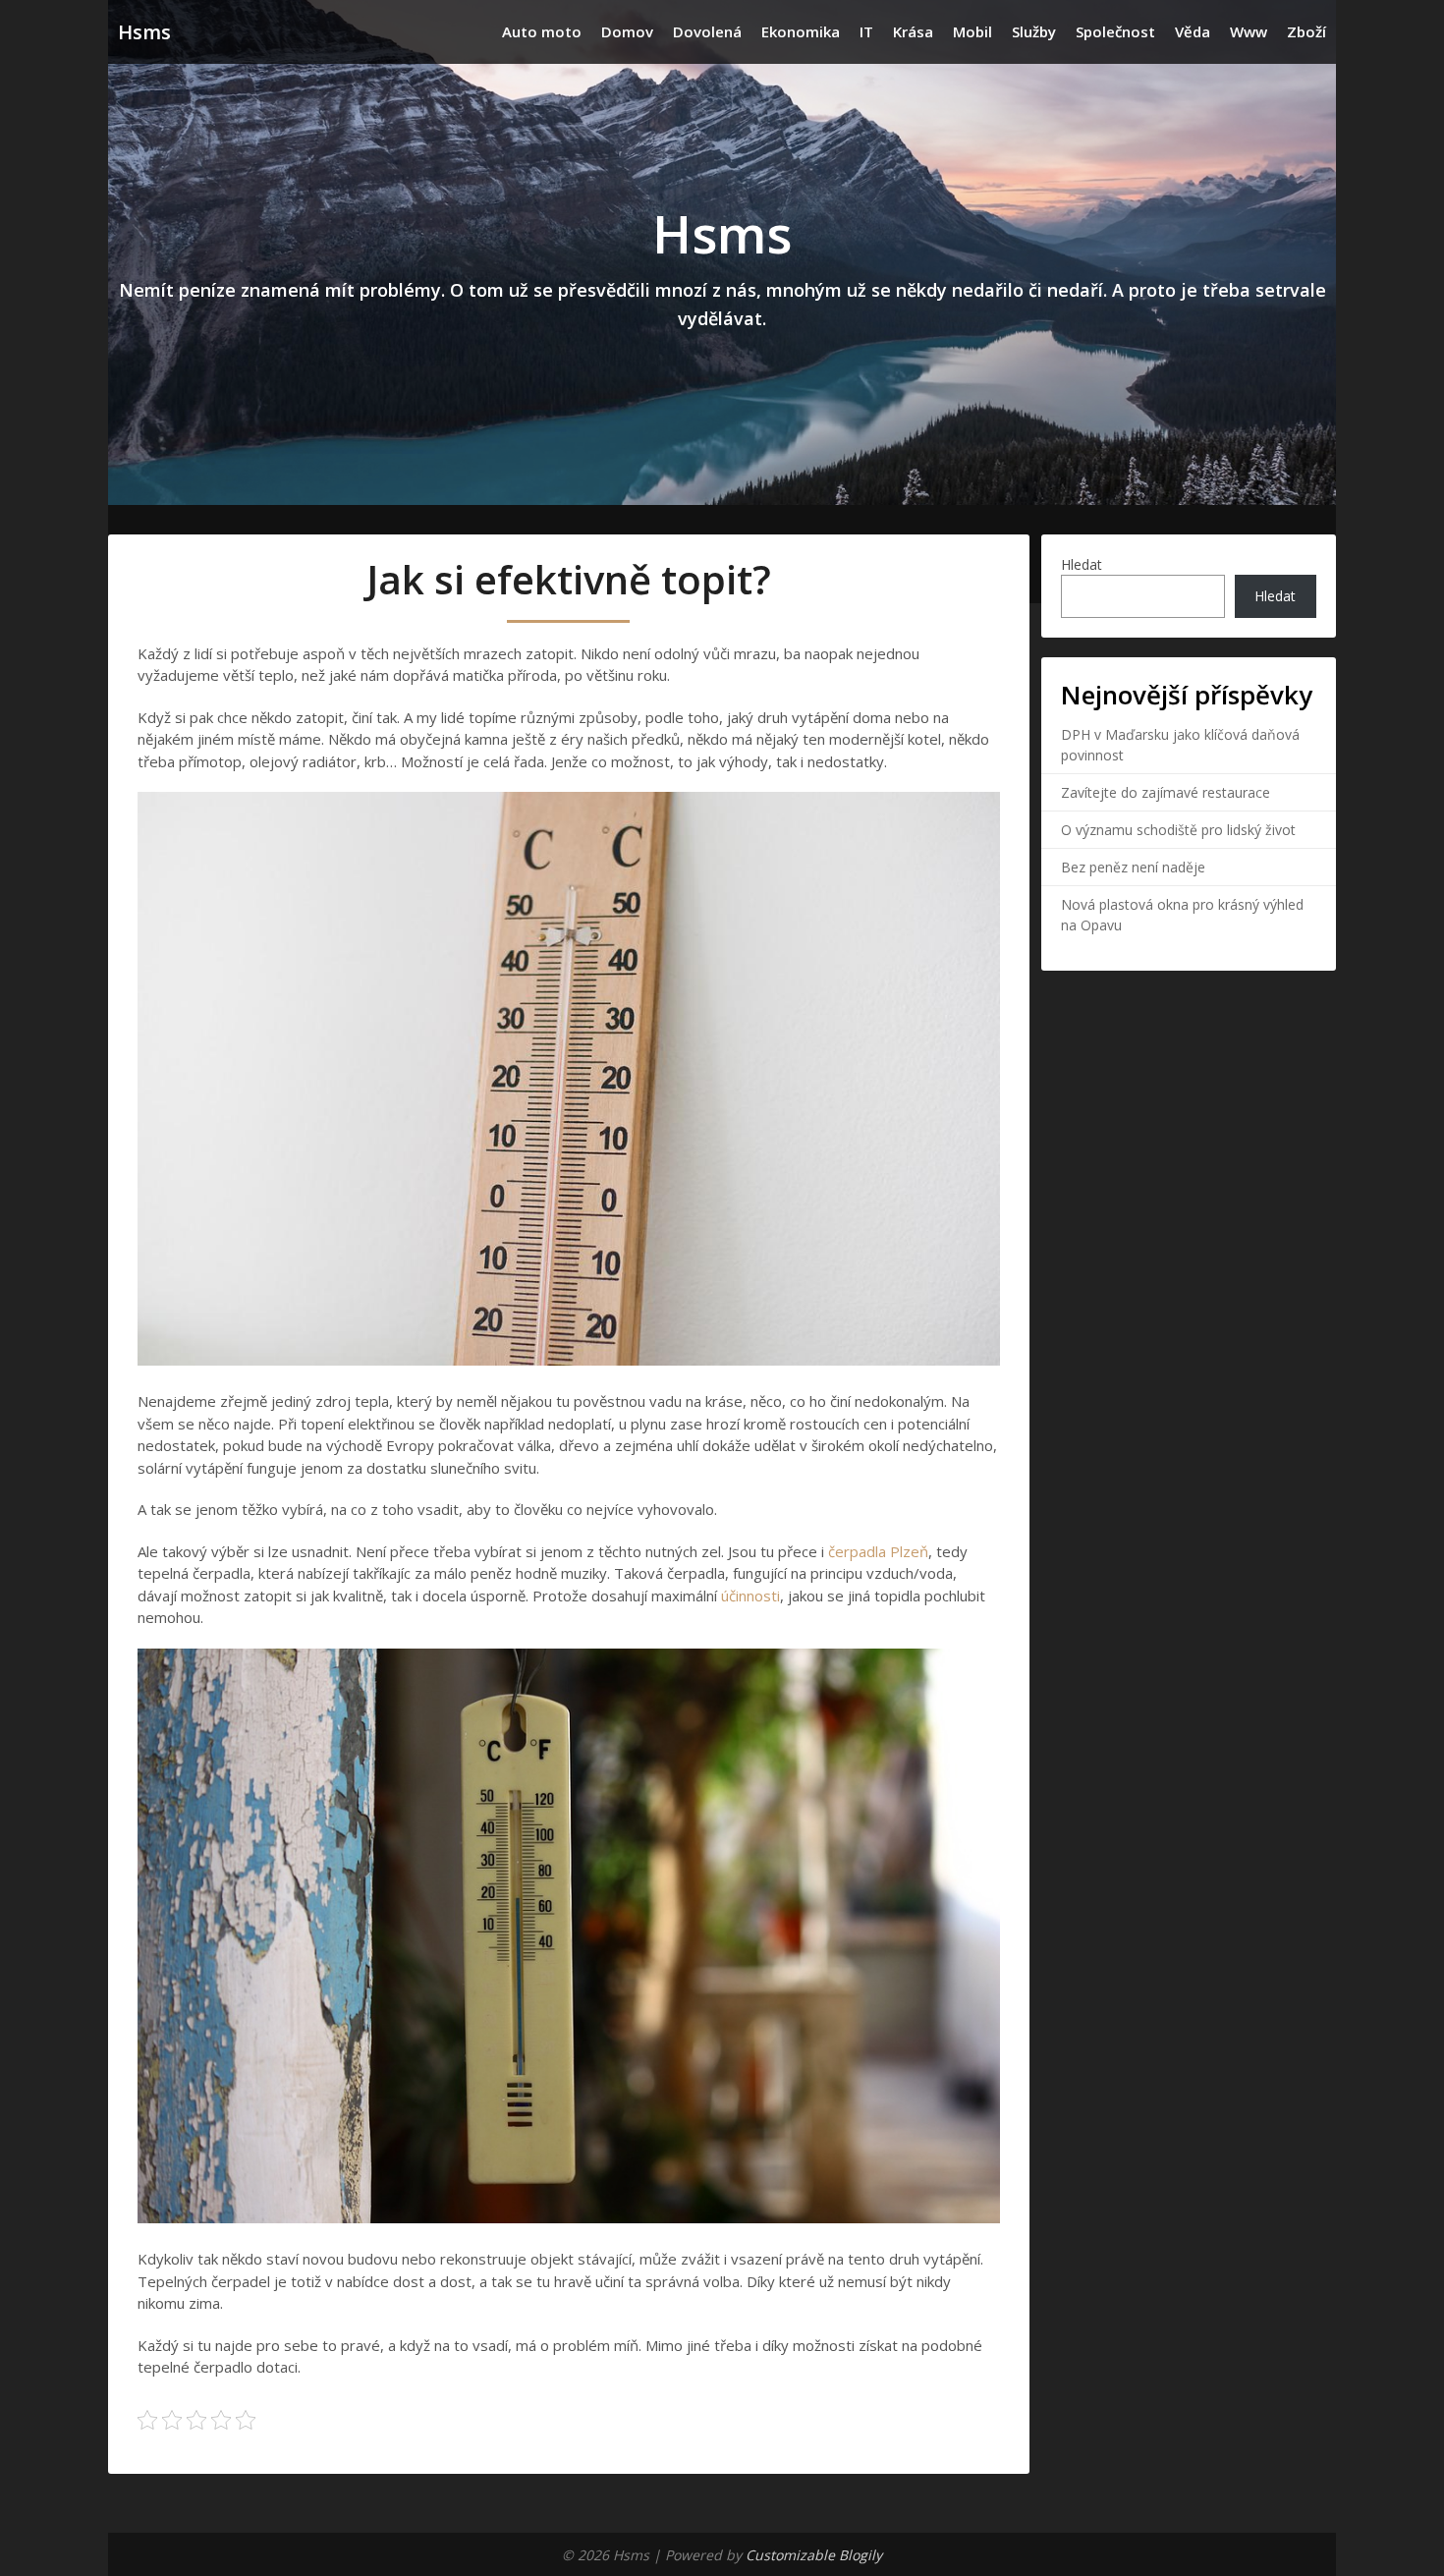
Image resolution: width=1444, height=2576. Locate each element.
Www (1249, 31)
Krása (913, 31)
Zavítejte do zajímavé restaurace (1166, 792)
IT (866, 31)
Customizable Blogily (814, 2555)
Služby (1034, 31)
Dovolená (707, 31)
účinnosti (749, 1596)
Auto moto (542, 31)
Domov (627, 31)
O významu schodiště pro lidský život (1178, 830)
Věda (1193, 31)
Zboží (1306, 31)
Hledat (1082, 564)
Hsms (144, 32)
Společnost (1115, 31)
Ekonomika (801, 31)
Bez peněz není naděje (1133, 867)
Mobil (972, 31)
